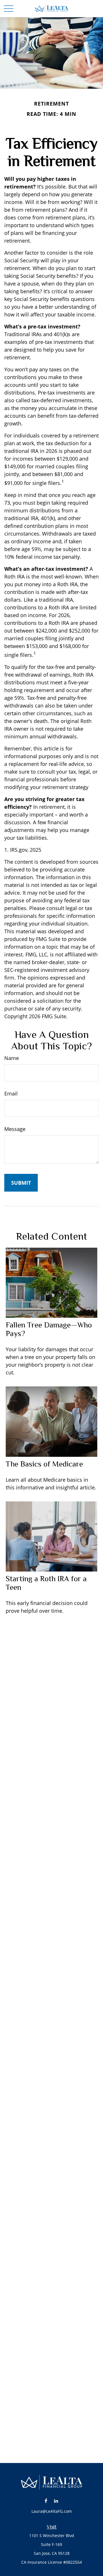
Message (15, 1129)
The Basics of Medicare (44, 1464)
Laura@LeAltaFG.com (52, 2511)
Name (12, 1058)
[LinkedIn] (56, 2501)
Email (11, 1093)
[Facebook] (46, 2501)
